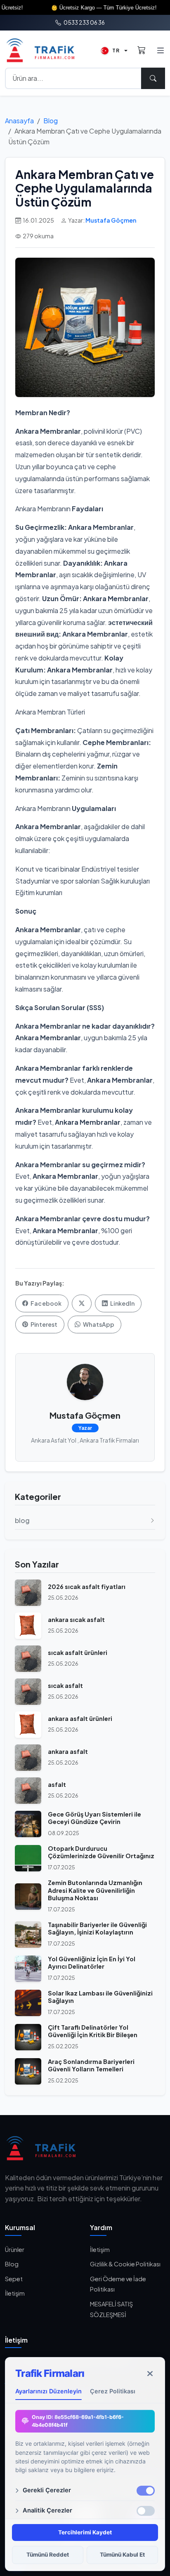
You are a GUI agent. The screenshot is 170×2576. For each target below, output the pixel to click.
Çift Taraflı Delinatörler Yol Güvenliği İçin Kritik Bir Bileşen (93, 2031)
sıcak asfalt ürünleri (78, 1652)
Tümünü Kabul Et (122, 2555)
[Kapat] (150, 2374)
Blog (51, 121)
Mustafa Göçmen (111, 220)
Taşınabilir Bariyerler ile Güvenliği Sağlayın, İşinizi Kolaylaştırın (97, 1928)
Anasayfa (19, 121)
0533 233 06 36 (84, 22)
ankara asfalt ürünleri (80, 1718)
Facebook (46, 1303)
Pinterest (44, 1324)
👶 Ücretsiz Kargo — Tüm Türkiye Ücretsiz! (86, 8)
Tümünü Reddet (48, 2555)
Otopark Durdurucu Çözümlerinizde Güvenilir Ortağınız (101, 1852)
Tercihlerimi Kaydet (85, 2532)
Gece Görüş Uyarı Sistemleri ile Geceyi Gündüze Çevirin (94, 1818)
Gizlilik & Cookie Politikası (125, 2264)
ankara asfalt (68, 1751)
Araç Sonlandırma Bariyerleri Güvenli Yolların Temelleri (91, 2065)
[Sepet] (142, 51)
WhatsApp (98, 1324)
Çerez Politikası (113, 2391)
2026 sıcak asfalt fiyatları (87, 1586)
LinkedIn (122, 1303)
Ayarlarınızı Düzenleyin (48, 2391)
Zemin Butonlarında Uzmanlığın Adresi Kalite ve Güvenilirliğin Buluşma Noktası (95, 1890)
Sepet (14, 2279)
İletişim (15, 2293)
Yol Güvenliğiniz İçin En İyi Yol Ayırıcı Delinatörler (92, 1963)
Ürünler (15, 2249)
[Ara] (153, 78)
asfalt (57, 1784)
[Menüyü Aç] (160, 51)
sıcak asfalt (65, 1685)
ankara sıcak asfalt (76, 1619)
